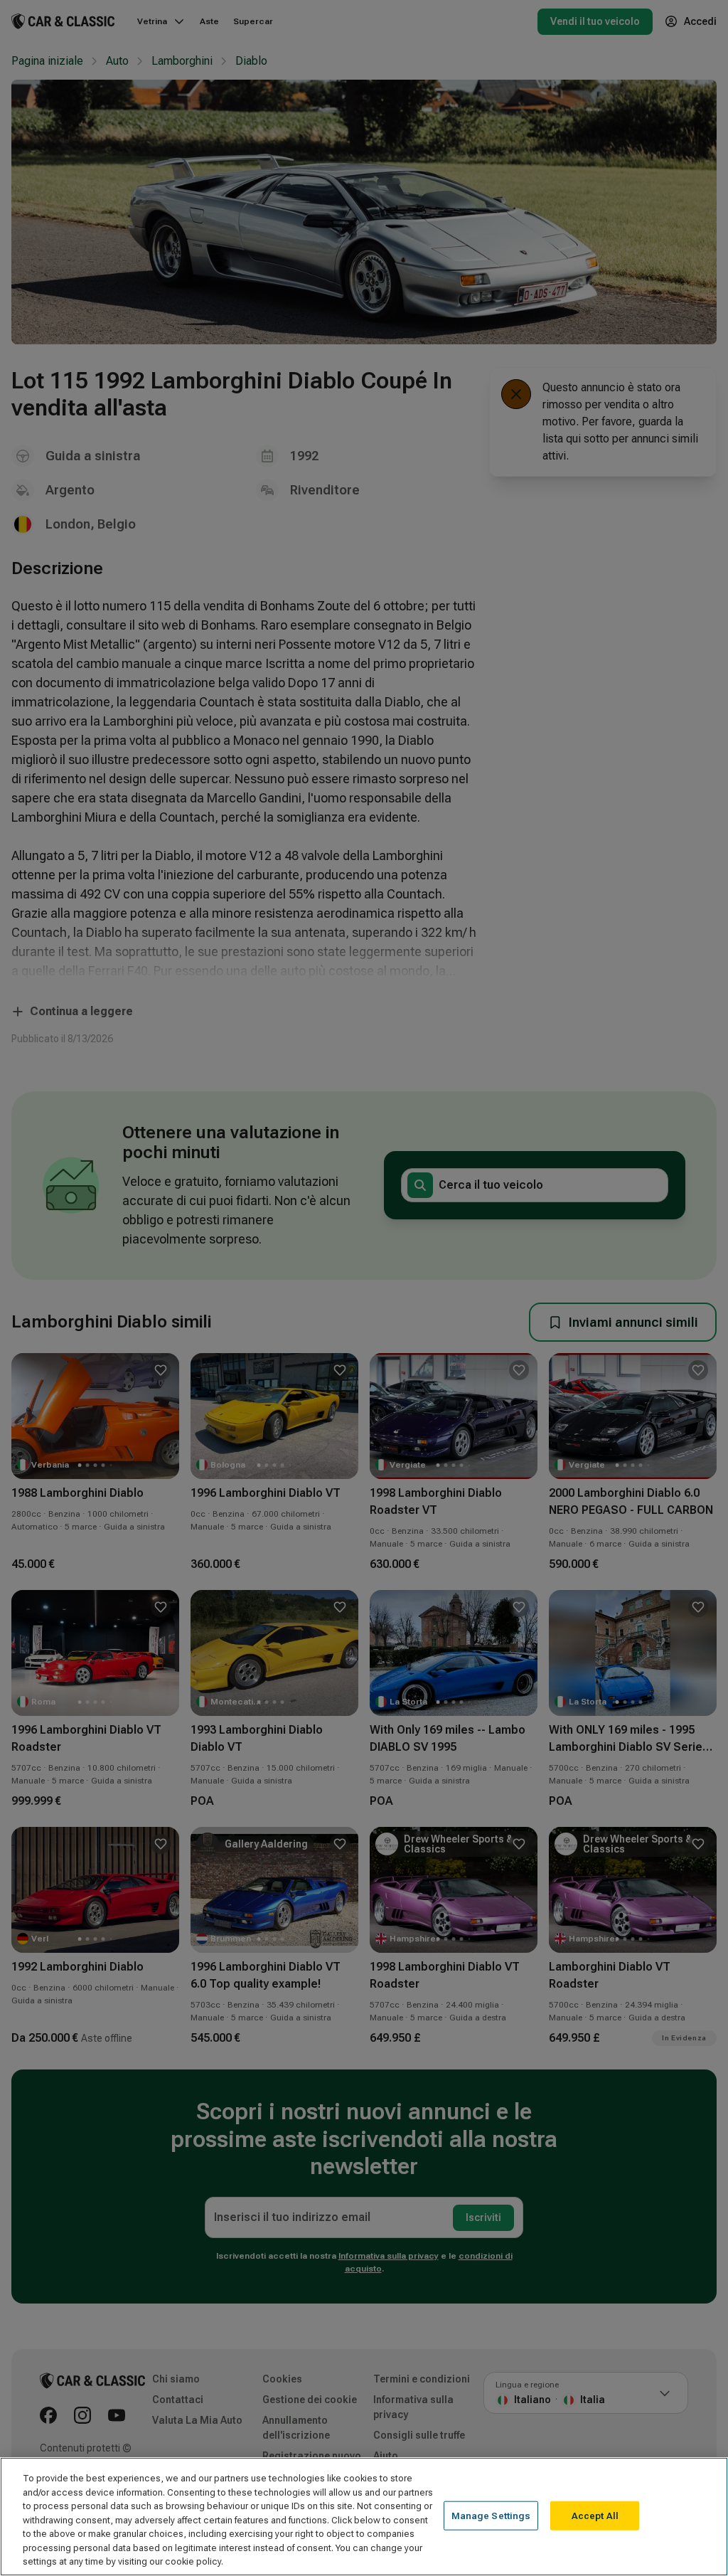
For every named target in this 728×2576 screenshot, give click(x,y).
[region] (364, 2517)
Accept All (595, 2515)
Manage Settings (491, 2515)
